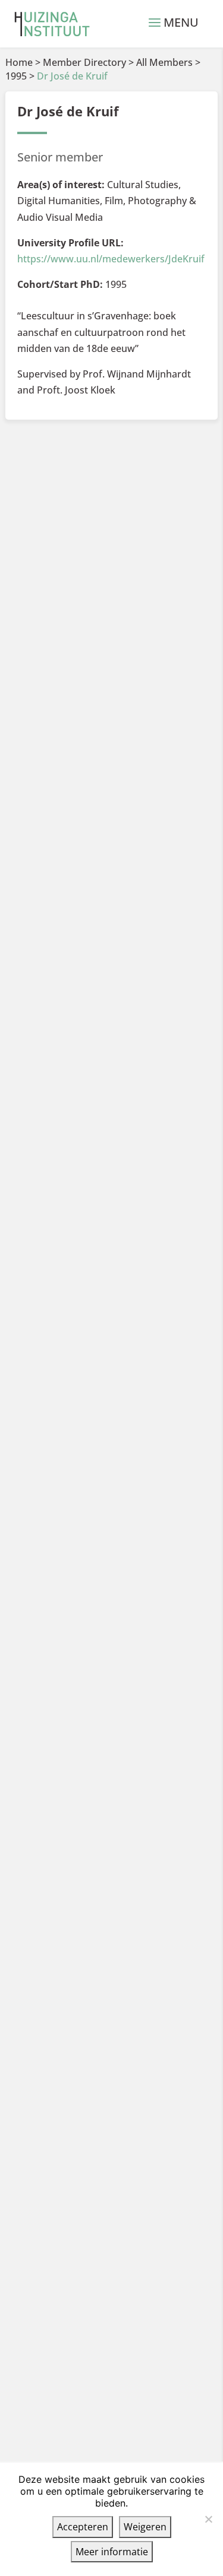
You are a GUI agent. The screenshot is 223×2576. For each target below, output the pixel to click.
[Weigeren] (208, 2519)
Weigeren (145, 2527)
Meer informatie (112, 2552)
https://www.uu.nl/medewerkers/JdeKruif (111, 259)
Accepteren (83, 2527)
